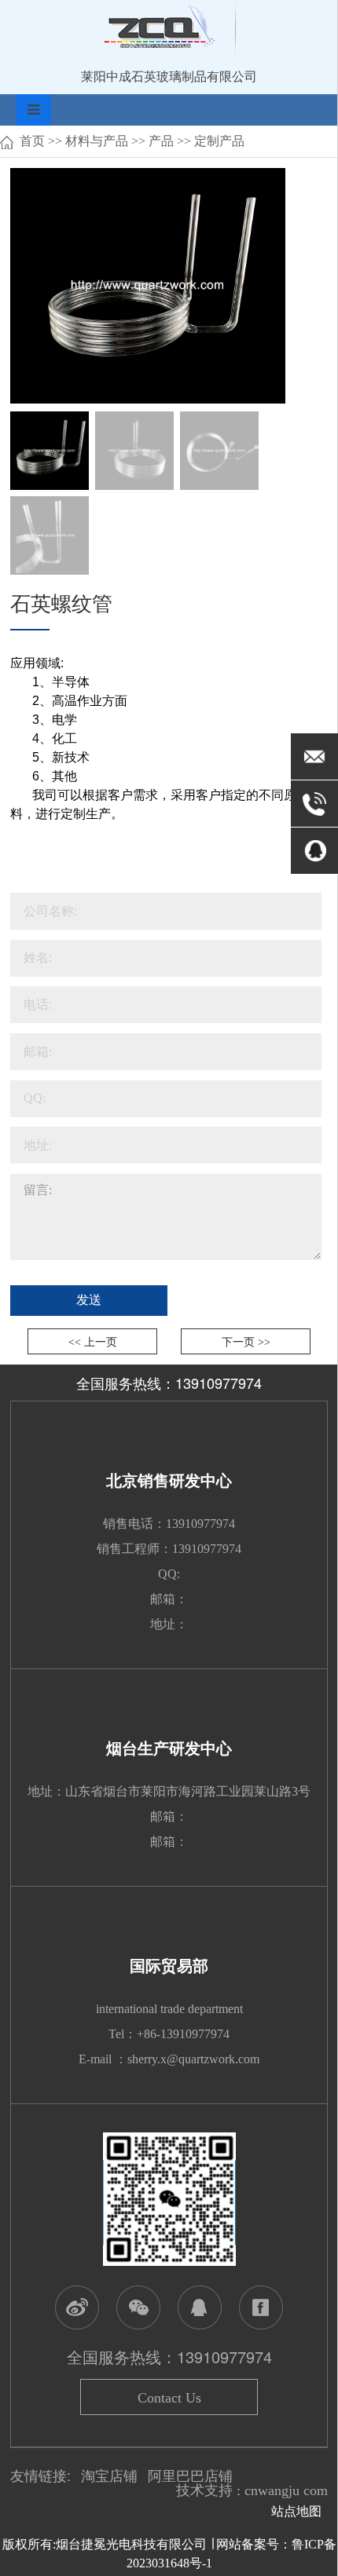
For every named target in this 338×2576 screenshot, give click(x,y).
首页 (32, 141)
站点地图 (299, 2511)
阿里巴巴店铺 (190, 2476)
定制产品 (219, 141)
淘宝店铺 (109, 2476)
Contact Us (169, 2398)
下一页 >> (246, 1342)
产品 (161, 141)
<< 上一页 (93, 1342)
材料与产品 (97, 141)
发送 (89, 1300)
